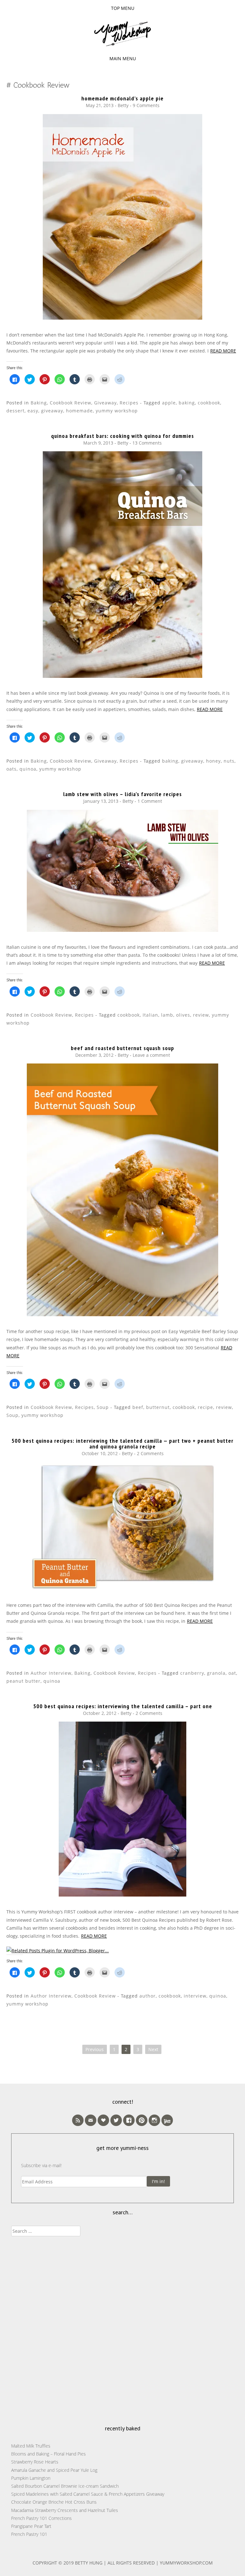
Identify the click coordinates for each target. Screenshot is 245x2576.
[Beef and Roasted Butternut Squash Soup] (122, 1314)
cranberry (192, 1673)
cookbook (209, 403)
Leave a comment (151, 1055)
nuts (229, 761)
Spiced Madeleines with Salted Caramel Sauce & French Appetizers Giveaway (88, 2494)
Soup (103, 1407)
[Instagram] (154, 2120)
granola (216, 1673)
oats (11, 769)
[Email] (91, 2120)
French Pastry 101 (29, 2534)
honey (213, 761)
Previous (95, 2049)
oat (232, 1673)
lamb (167, 1015)
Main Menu (123, 58)
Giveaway (105, 403)
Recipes (129, 403)
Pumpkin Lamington (31, 2478)
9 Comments (146, 105)
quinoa (28, 769)
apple (169, 403)
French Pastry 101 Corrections (41, 2518)
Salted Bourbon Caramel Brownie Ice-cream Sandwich (65, 2486)
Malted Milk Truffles (31, 2446)
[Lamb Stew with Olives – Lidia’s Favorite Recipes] (122, 930)
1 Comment (150, 801)
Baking (39, 403)
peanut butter (23, 1681)
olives (183, 1015)
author (148, 1996)
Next (153, 2049)
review (201, 1015)
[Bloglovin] (103, 2120)
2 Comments (150, 1453)
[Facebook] (129, 2120)
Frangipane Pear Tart (31, 2526)
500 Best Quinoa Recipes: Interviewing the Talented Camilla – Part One (123, 1706)
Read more (223, 351)
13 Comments (147, 443)
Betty (123, 105)
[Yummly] (167, 2120)
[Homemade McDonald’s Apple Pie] (122, 318)
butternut (158, 1407)
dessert (15, 411)
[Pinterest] (142, 2120)
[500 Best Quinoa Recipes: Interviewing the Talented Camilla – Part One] (122, 1895)
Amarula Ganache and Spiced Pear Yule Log (54, 2470)
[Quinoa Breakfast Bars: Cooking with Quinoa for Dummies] (122, 676)
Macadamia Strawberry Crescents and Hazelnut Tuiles (65, 2510)
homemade (79, 411)
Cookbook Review (71, 403)
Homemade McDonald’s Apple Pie (122, 98)
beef (138, 1407)
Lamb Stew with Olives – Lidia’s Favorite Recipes (122, 794)
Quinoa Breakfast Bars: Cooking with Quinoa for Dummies (122, 436)
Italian (150, 1015)
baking (187, 403)
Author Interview (51, 1673)
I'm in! (158, 2181)
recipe (205, 1407)
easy (33, 411)
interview (195, 1996)
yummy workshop (117, 411)
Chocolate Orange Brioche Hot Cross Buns (54, 2502)
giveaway (52, 411)
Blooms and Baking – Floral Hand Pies (48, 2454)
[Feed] (78, 2120)
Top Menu (123, 8)
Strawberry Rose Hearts (35, 2462)
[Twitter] (116, 2120)
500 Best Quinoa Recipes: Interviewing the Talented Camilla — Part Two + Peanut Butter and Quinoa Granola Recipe (122, 1444)
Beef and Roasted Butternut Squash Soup (122, 1048)
